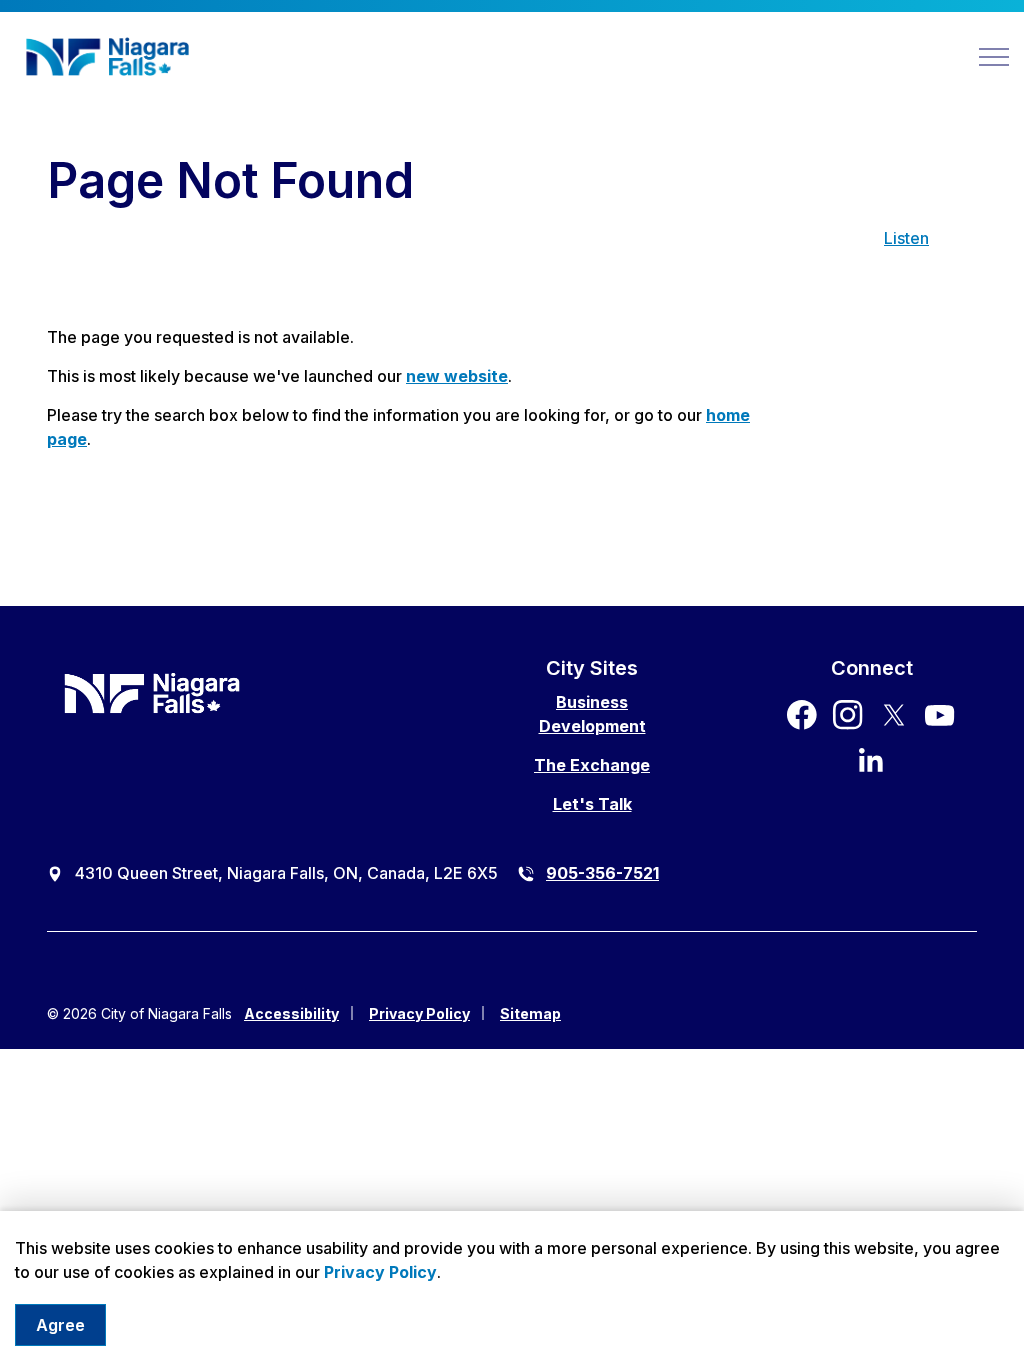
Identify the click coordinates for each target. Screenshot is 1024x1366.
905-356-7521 (602, 873)
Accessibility (291, 1013)
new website (457, 376)
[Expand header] (994, 57)
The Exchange (592, 765)
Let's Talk (592, 804)
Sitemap (530, 1013)
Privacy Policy (380, 1272)
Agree (60, 1325)
